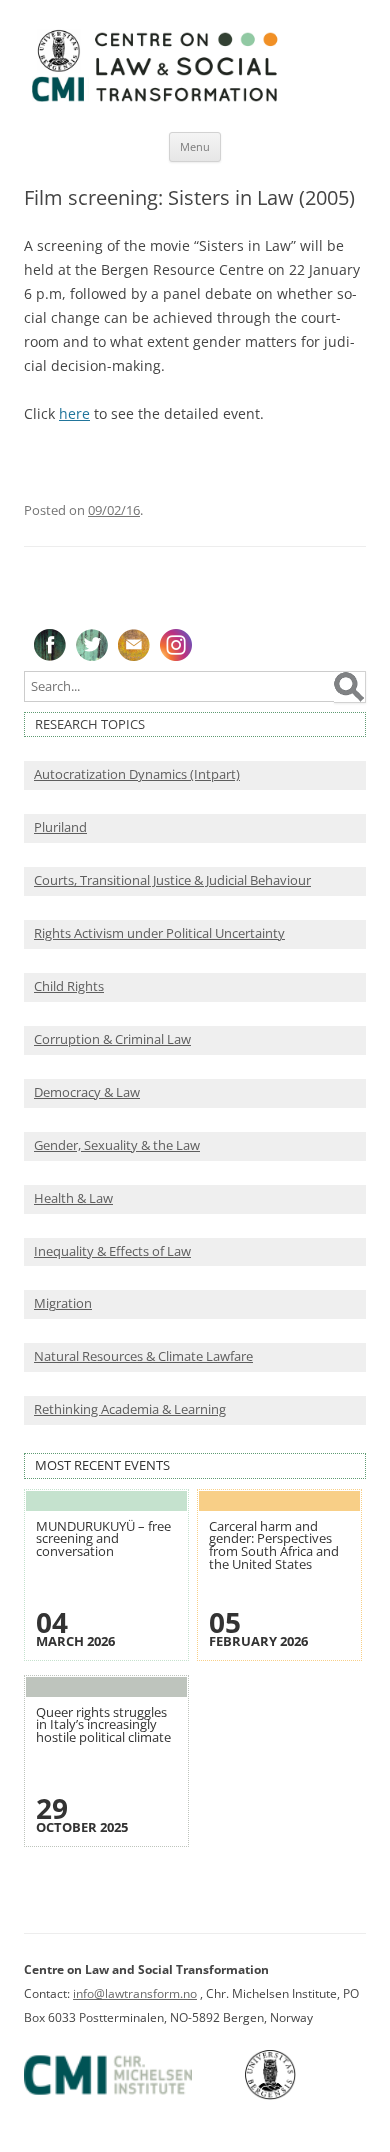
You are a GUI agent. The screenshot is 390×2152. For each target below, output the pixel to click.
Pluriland (60, 827)
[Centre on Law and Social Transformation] (154, 100)
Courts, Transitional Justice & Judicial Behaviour (172, 880)
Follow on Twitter (92, 645)
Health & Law (73, 1198)
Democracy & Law (87, 1092)
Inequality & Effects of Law (112, 1251)
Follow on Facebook (50, 645)
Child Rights (69, 986)
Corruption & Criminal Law (112, 1039)
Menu (195, 146)
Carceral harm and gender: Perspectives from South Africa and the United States (274, 1545)
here (74, 413)
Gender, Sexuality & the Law (117, 1145)
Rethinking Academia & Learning (130, 1409)
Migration (63, 1303)
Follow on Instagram (176, 645)
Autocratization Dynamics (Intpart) (137, 774)
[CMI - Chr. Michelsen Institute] (133, 2095)
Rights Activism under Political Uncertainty (159, 933)
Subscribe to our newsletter (134, 645)
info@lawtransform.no (135, 1993)
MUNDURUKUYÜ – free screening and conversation (103, 1539)
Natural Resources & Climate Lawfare (143, 1356)
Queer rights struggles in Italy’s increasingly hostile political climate (103, 1725)
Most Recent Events (102, 1465)
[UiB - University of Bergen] (295, 2095)
